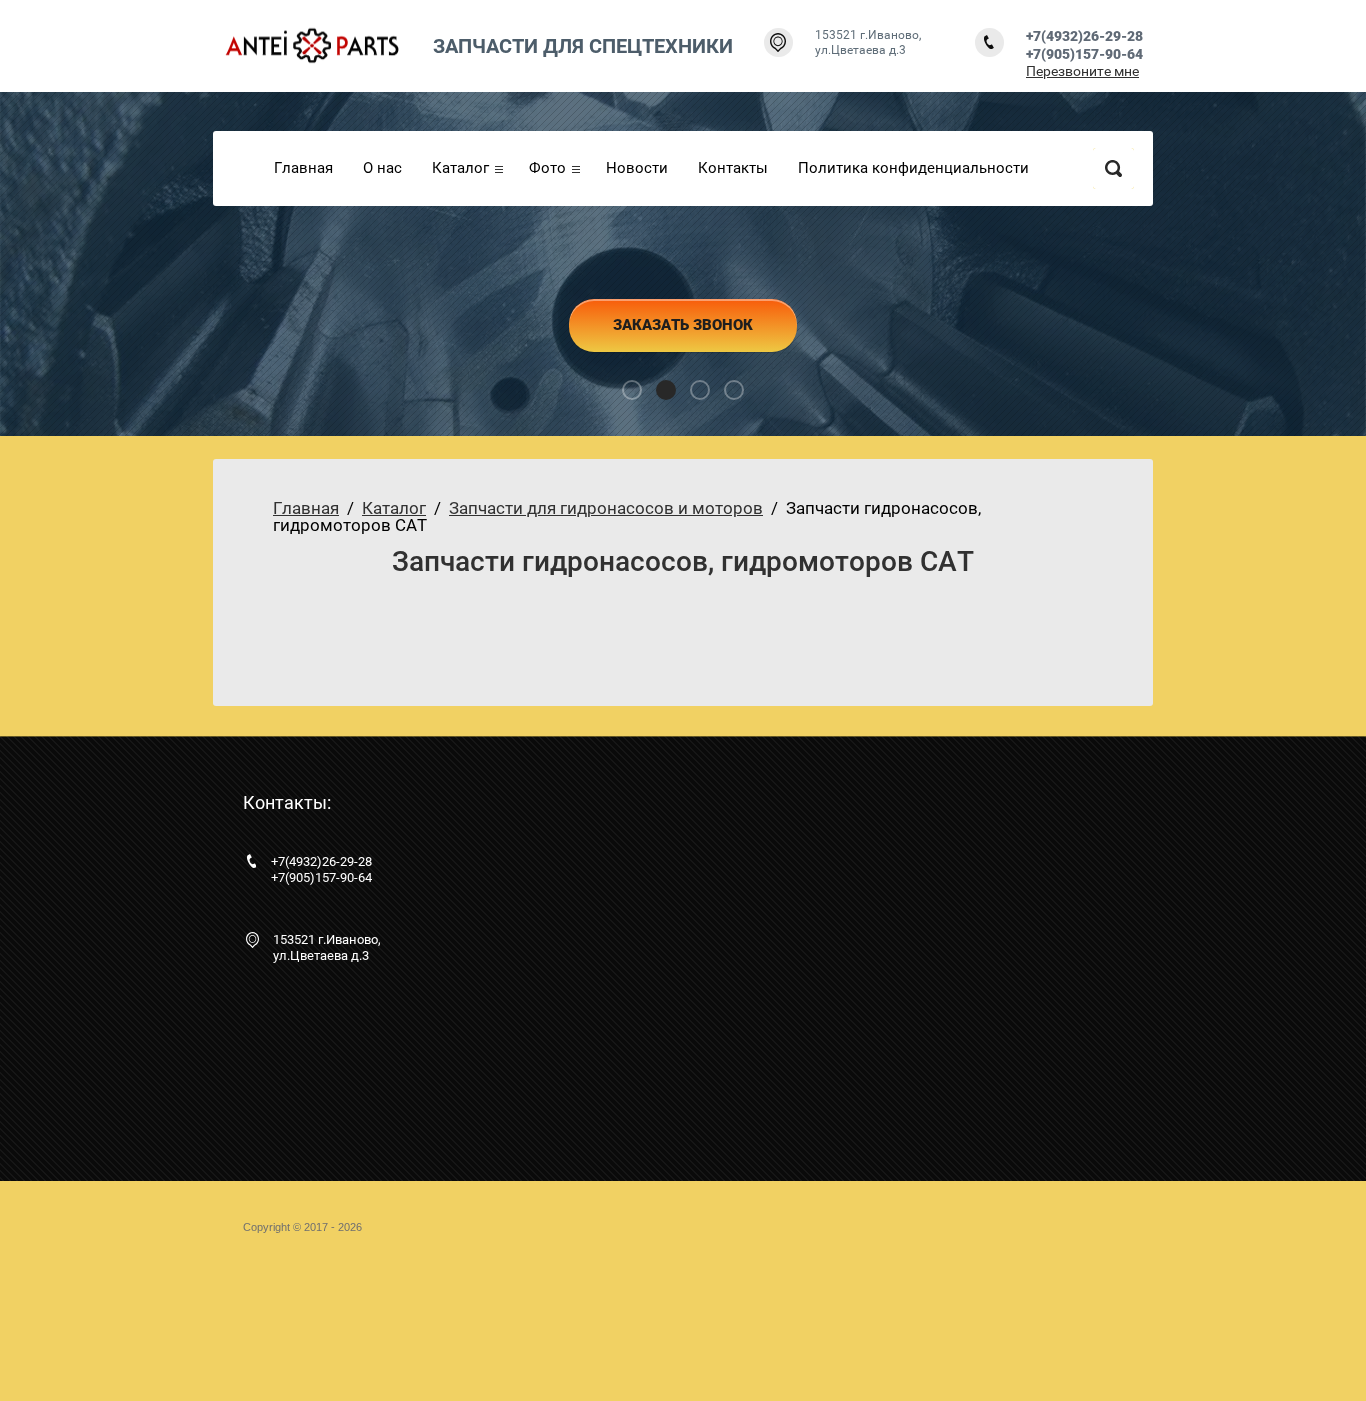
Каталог (460, 168)
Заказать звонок (683, 325)
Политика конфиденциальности (913, 168)
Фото (547, 168)
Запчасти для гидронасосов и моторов (606, 508)
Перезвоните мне (1082, 71)
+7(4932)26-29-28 (1084, 36)
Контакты (733, 168)
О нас (382, 168)
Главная (303, 168)
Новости (637, 168)
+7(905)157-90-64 (1084, 54)
